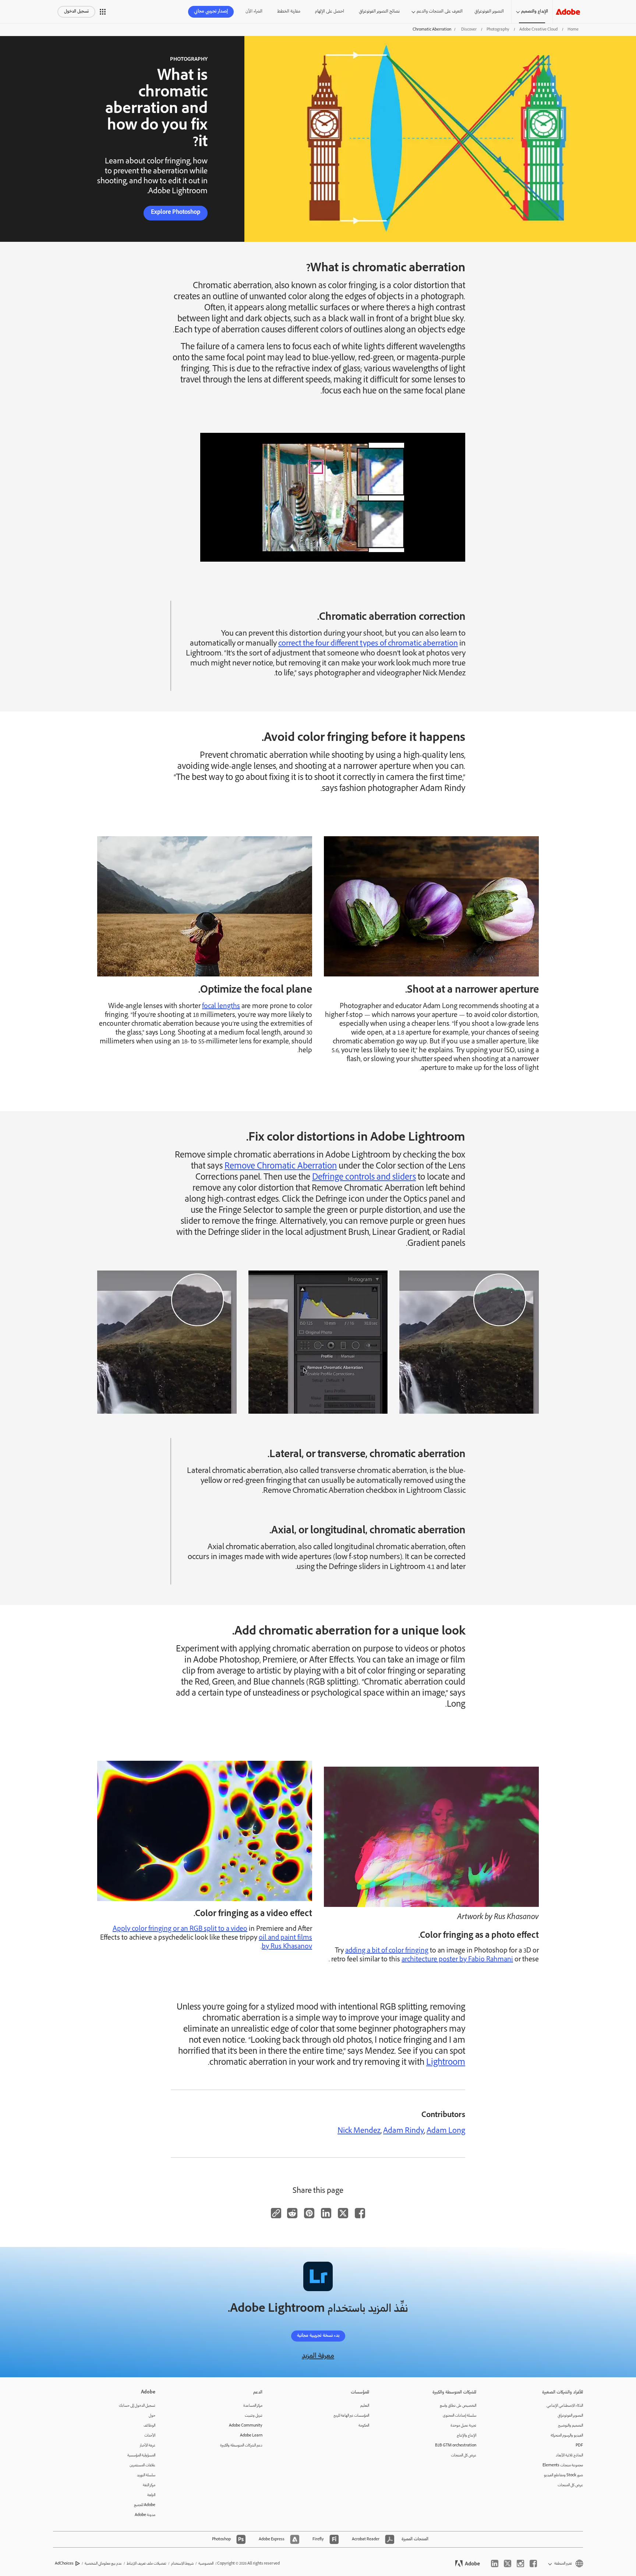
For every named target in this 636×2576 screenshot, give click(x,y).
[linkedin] (495, 2563)
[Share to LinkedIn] (326, 2213)
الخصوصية (206, 2564)
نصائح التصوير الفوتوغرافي (379, 12)
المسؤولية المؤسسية (141, 2455)
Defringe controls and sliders (364, 1178)
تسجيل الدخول (76, 12)
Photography (498, 30)
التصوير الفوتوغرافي (489, 12)
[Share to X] (343, 2213)
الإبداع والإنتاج (467, 2436)
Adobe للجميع (145, 2505)
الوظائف (149, 2426)
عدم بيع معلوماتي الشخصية (103, 2564)
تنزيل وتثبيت (254, 2416)
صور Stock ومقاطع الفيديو (563, 2475)
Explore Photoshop (176, 213)
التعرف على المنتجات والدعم (440, 12)
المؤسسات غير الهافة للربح (351, 2416)
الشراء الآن (254, 12)
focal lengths (221, 1007)
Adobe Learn (251, 2436)
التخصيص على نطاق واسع (458, 2406)
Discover (469, 30)
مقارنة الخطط (289, 12)
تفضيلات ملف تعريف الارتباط (146, 2564)
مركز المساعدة (253, 2406)
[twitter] (508, 2563)
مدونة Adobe (145, 2515)
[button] (103, 12)
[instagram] (520, 2563)
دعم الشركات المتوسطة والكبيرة (241, 2446)
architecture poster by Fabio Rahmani (457, 1960)
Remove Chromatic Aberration (281, 1167)
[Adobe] (568, 12)
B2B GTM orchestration (456, 2446)
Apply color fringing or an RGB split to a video (180, 1929)
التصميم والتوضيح (570, 2426)
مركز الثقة (149, 2485)
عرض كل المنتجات (570, 2485)
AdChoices (64, 2564)
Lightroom (446, 2063)
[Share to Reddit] (292, 2213)
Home (573, 30)
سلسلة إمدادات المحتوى (460, 2416)
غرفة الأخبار (148, 2446)
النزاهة (151, 2495)
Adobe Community (246, 2426)
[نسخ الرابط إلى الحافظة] (276, 2213)
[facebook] (533, 2563)
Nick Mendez (359, 2131)
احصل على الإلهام (330, 12)
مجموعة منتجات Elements (563, 2465)
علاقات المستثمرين (142, 2465)
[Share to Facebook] (360, 2213)
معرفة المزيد (318, 2356)
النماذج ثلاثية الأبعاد (569, 2455)
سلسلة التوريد (146, 2475)
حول (152, 2416)
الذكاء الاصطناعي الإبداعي (565, 2406)
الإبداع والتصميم (535, 12)
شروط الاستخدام (182, 2564)
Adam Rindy (404, 2131)
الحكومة (364, 2426)
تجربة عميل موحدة (463, 2426)
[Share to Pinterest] (309, 2213)
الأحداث (150, 2436)
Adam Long (446, 2131)
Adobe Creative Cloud (538, 30)
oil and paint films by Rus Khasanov (285, 1943)
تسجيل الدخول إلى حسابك (137, 2406)
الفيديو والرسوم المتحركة (567, 2436)
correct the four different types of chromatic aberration (368, 644)
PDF (579, 2446)
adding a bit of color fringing (387, 1951)
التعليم (365, 2406)
